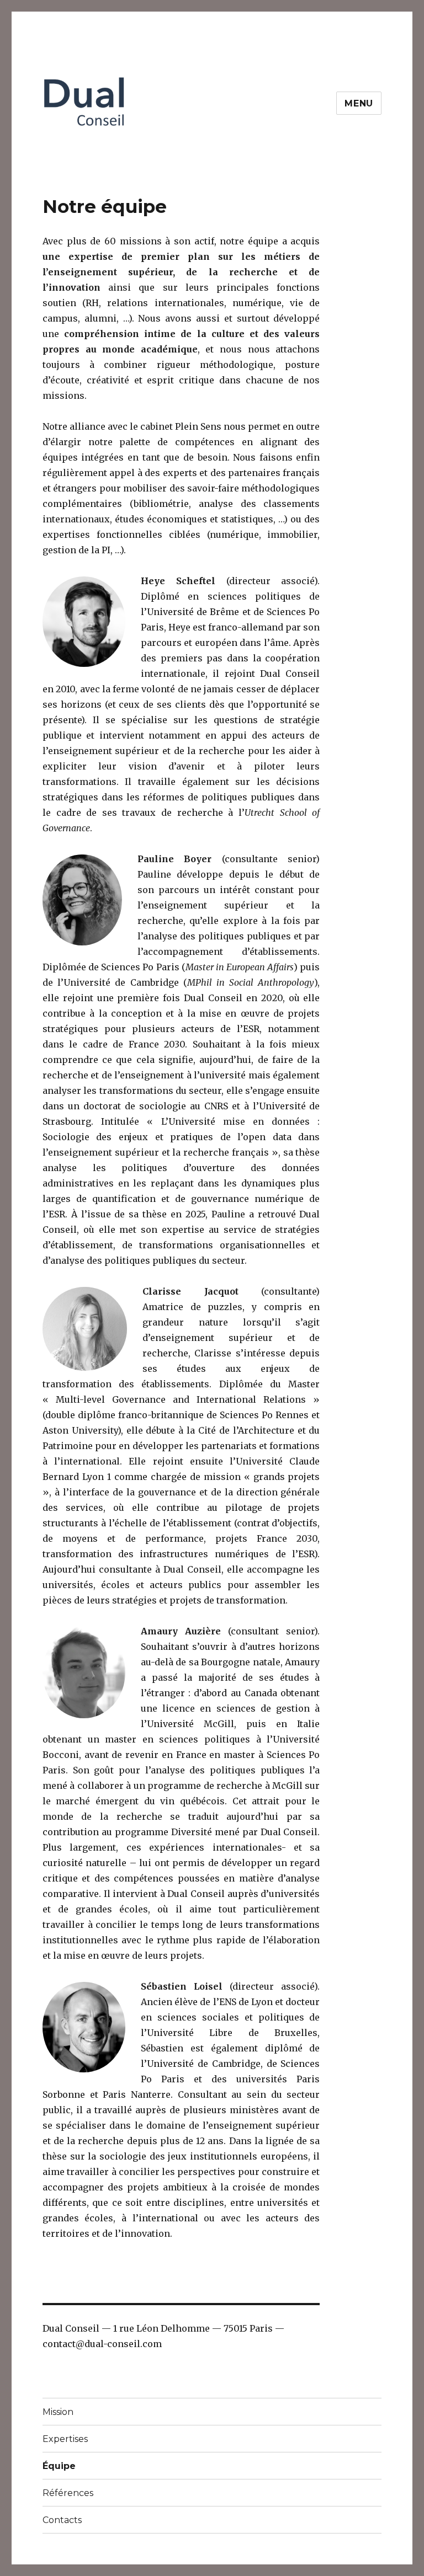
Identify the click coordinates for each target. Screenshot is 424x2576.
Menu (359, 103)
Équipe (59, 2466)
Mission (58, 2412)
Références (68, 2493)
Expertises (65, 2439)
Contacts (62, 2520)
